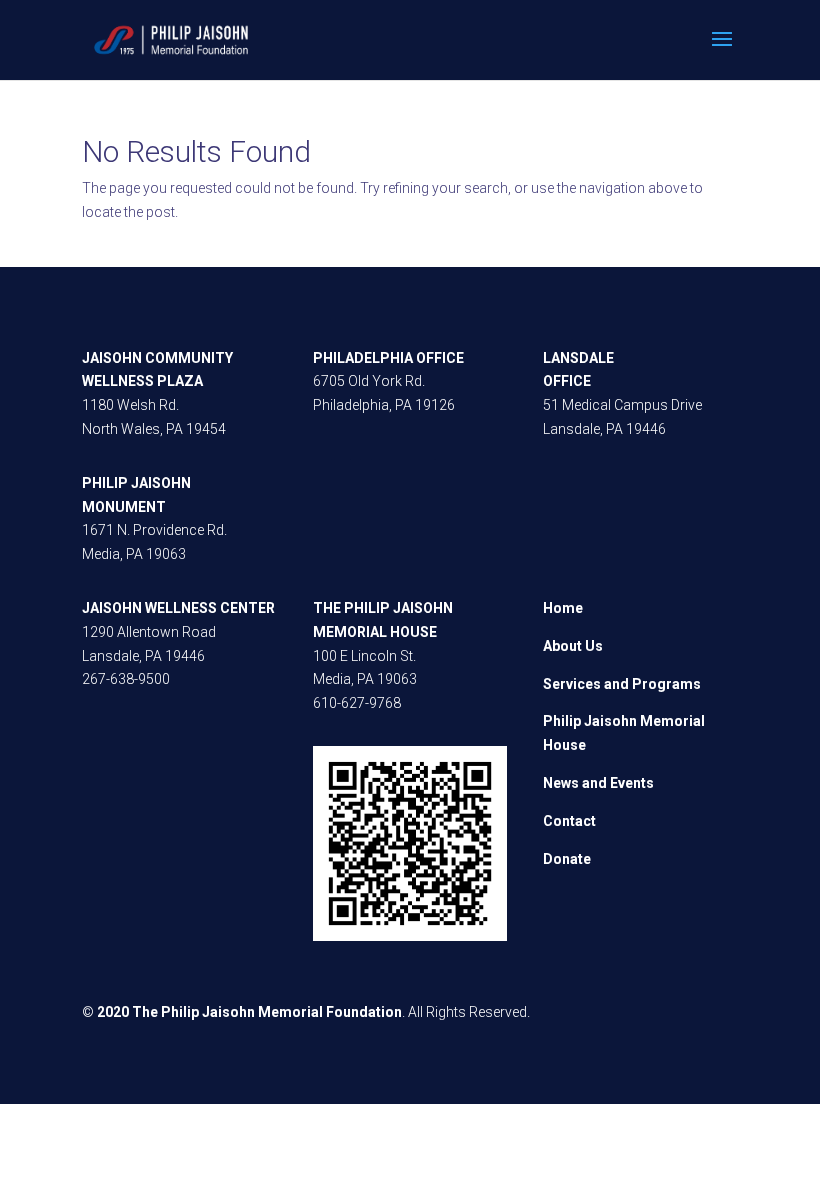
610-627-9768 (357, 703)
